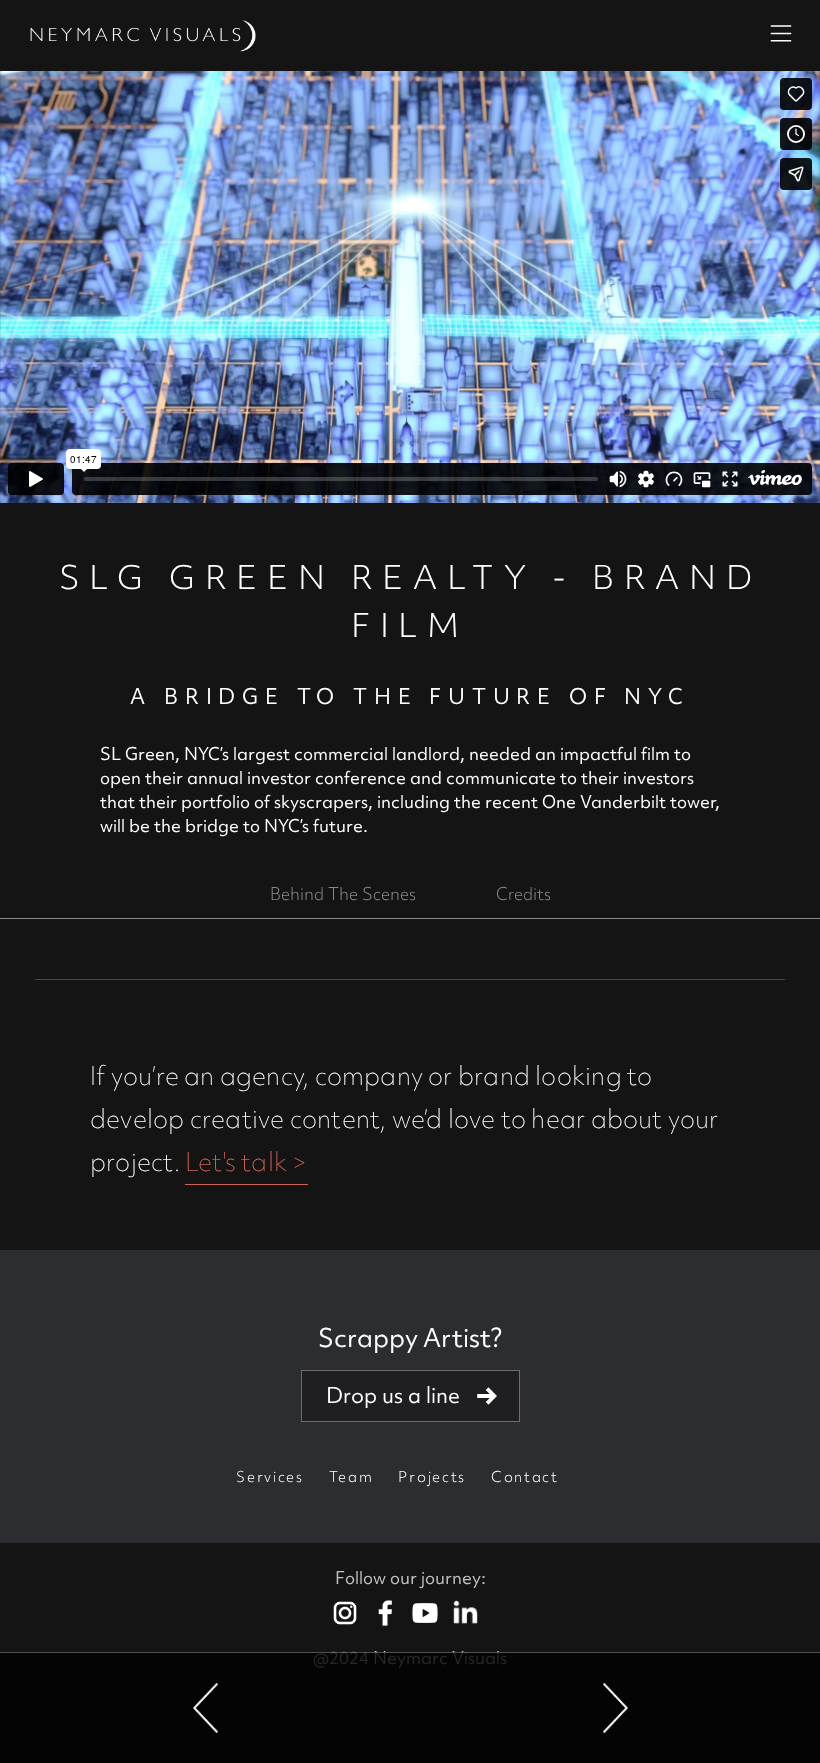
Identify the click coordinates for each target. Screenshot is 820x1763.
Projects (431, 1477)
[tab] (343, 894)
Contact (525, 1477)
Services (269, 1477)
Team (351, 1477)
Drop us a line (393, 1395)
